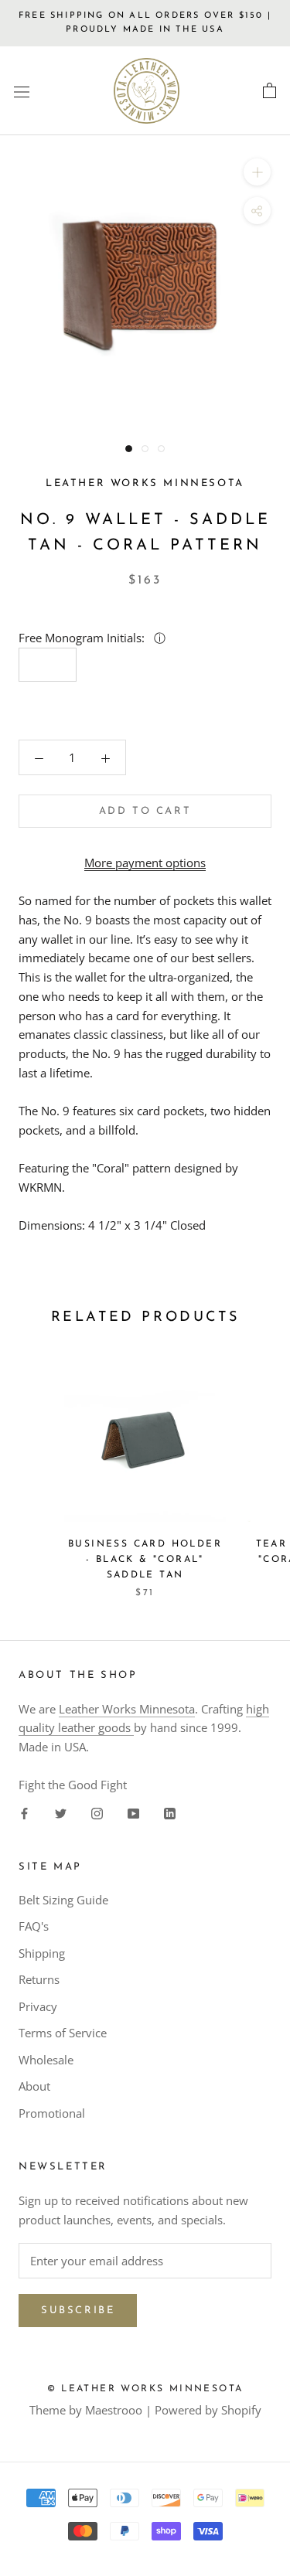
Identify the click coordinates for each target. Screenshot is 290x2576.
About (34, 2086)
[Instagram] (97, 1813)
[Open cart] (270, 91)
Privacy (38, 2006)
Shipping (42, 1953)
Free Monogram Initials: (83, 638)
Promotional (52, 2113)
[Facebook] (24, 1813)
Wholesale (46, 2060)
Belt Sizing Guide (63, 1900)
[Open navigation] (22, 91)
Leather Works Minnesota (127, 1709)
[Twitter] (61, 1813)
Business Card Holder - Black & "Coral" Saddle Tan (145, 1560)
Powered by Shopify (208, 2410)
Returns (39, 1979)
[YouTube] (133, 1813)
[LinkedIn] (170, 1813)
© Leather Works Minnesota (145, 2389)
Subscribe (78, 2311)
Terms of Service (63, 2033)
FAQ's (34, 1926)
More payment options (145, 863)
